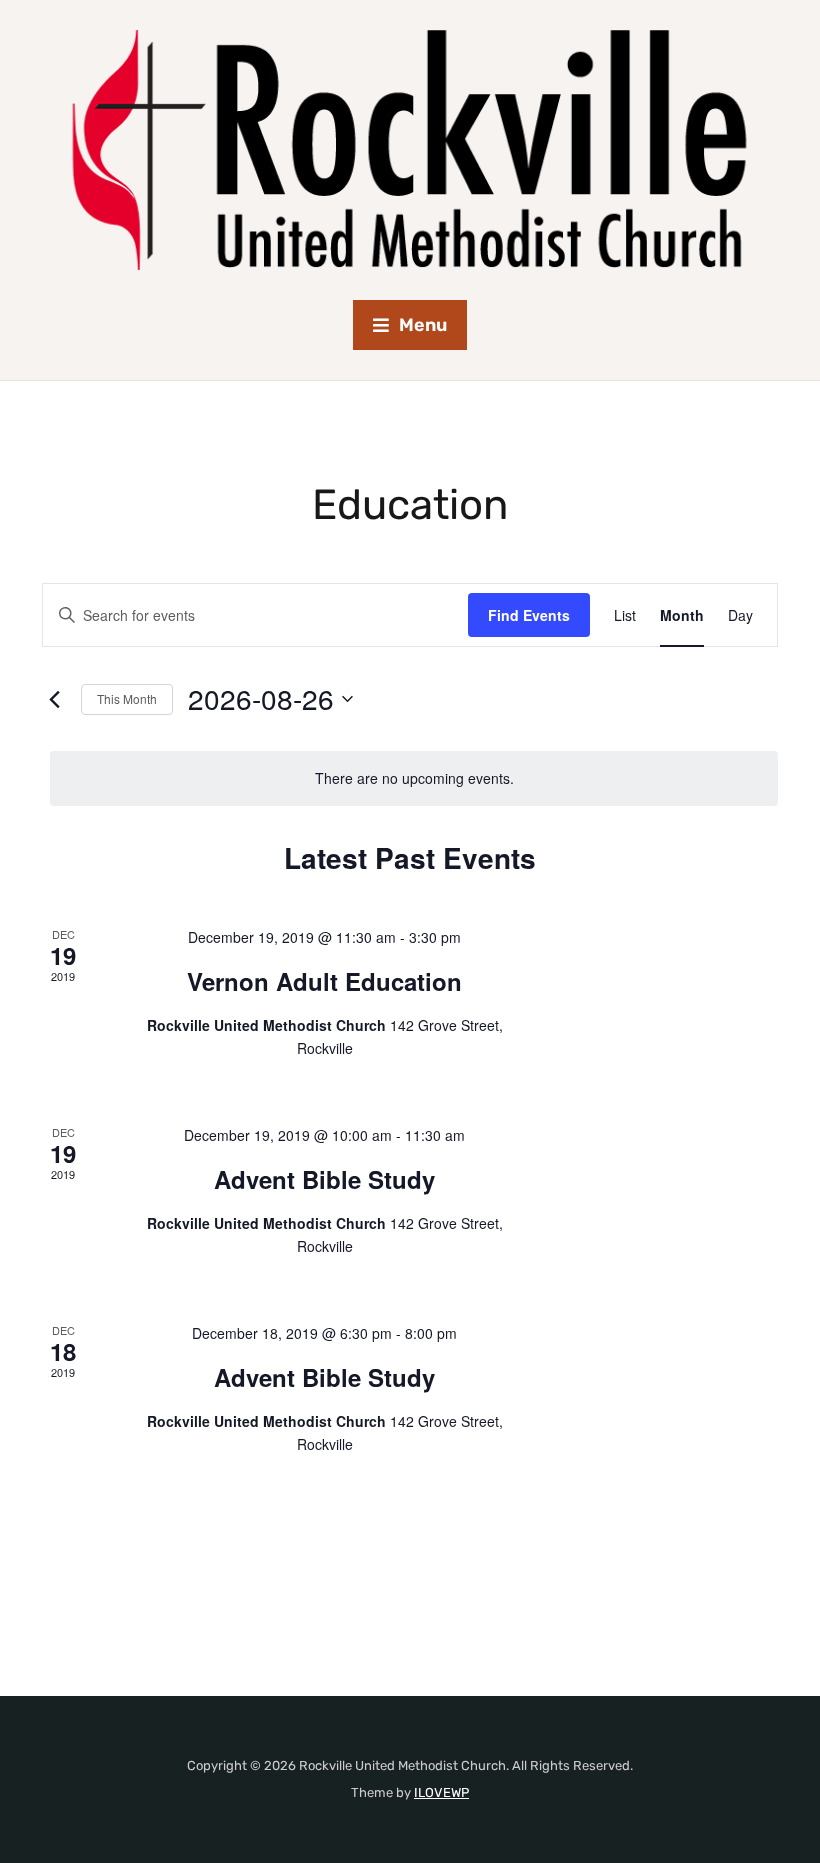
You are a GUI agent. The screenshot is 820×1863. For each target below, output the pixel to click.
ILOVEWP (441, 1792)
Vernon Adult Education (324, 981)
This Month (127, 698)
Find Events (529, 615)
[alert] (414, 778)
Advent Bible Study (324, 1179)
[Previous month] (54, 699)
